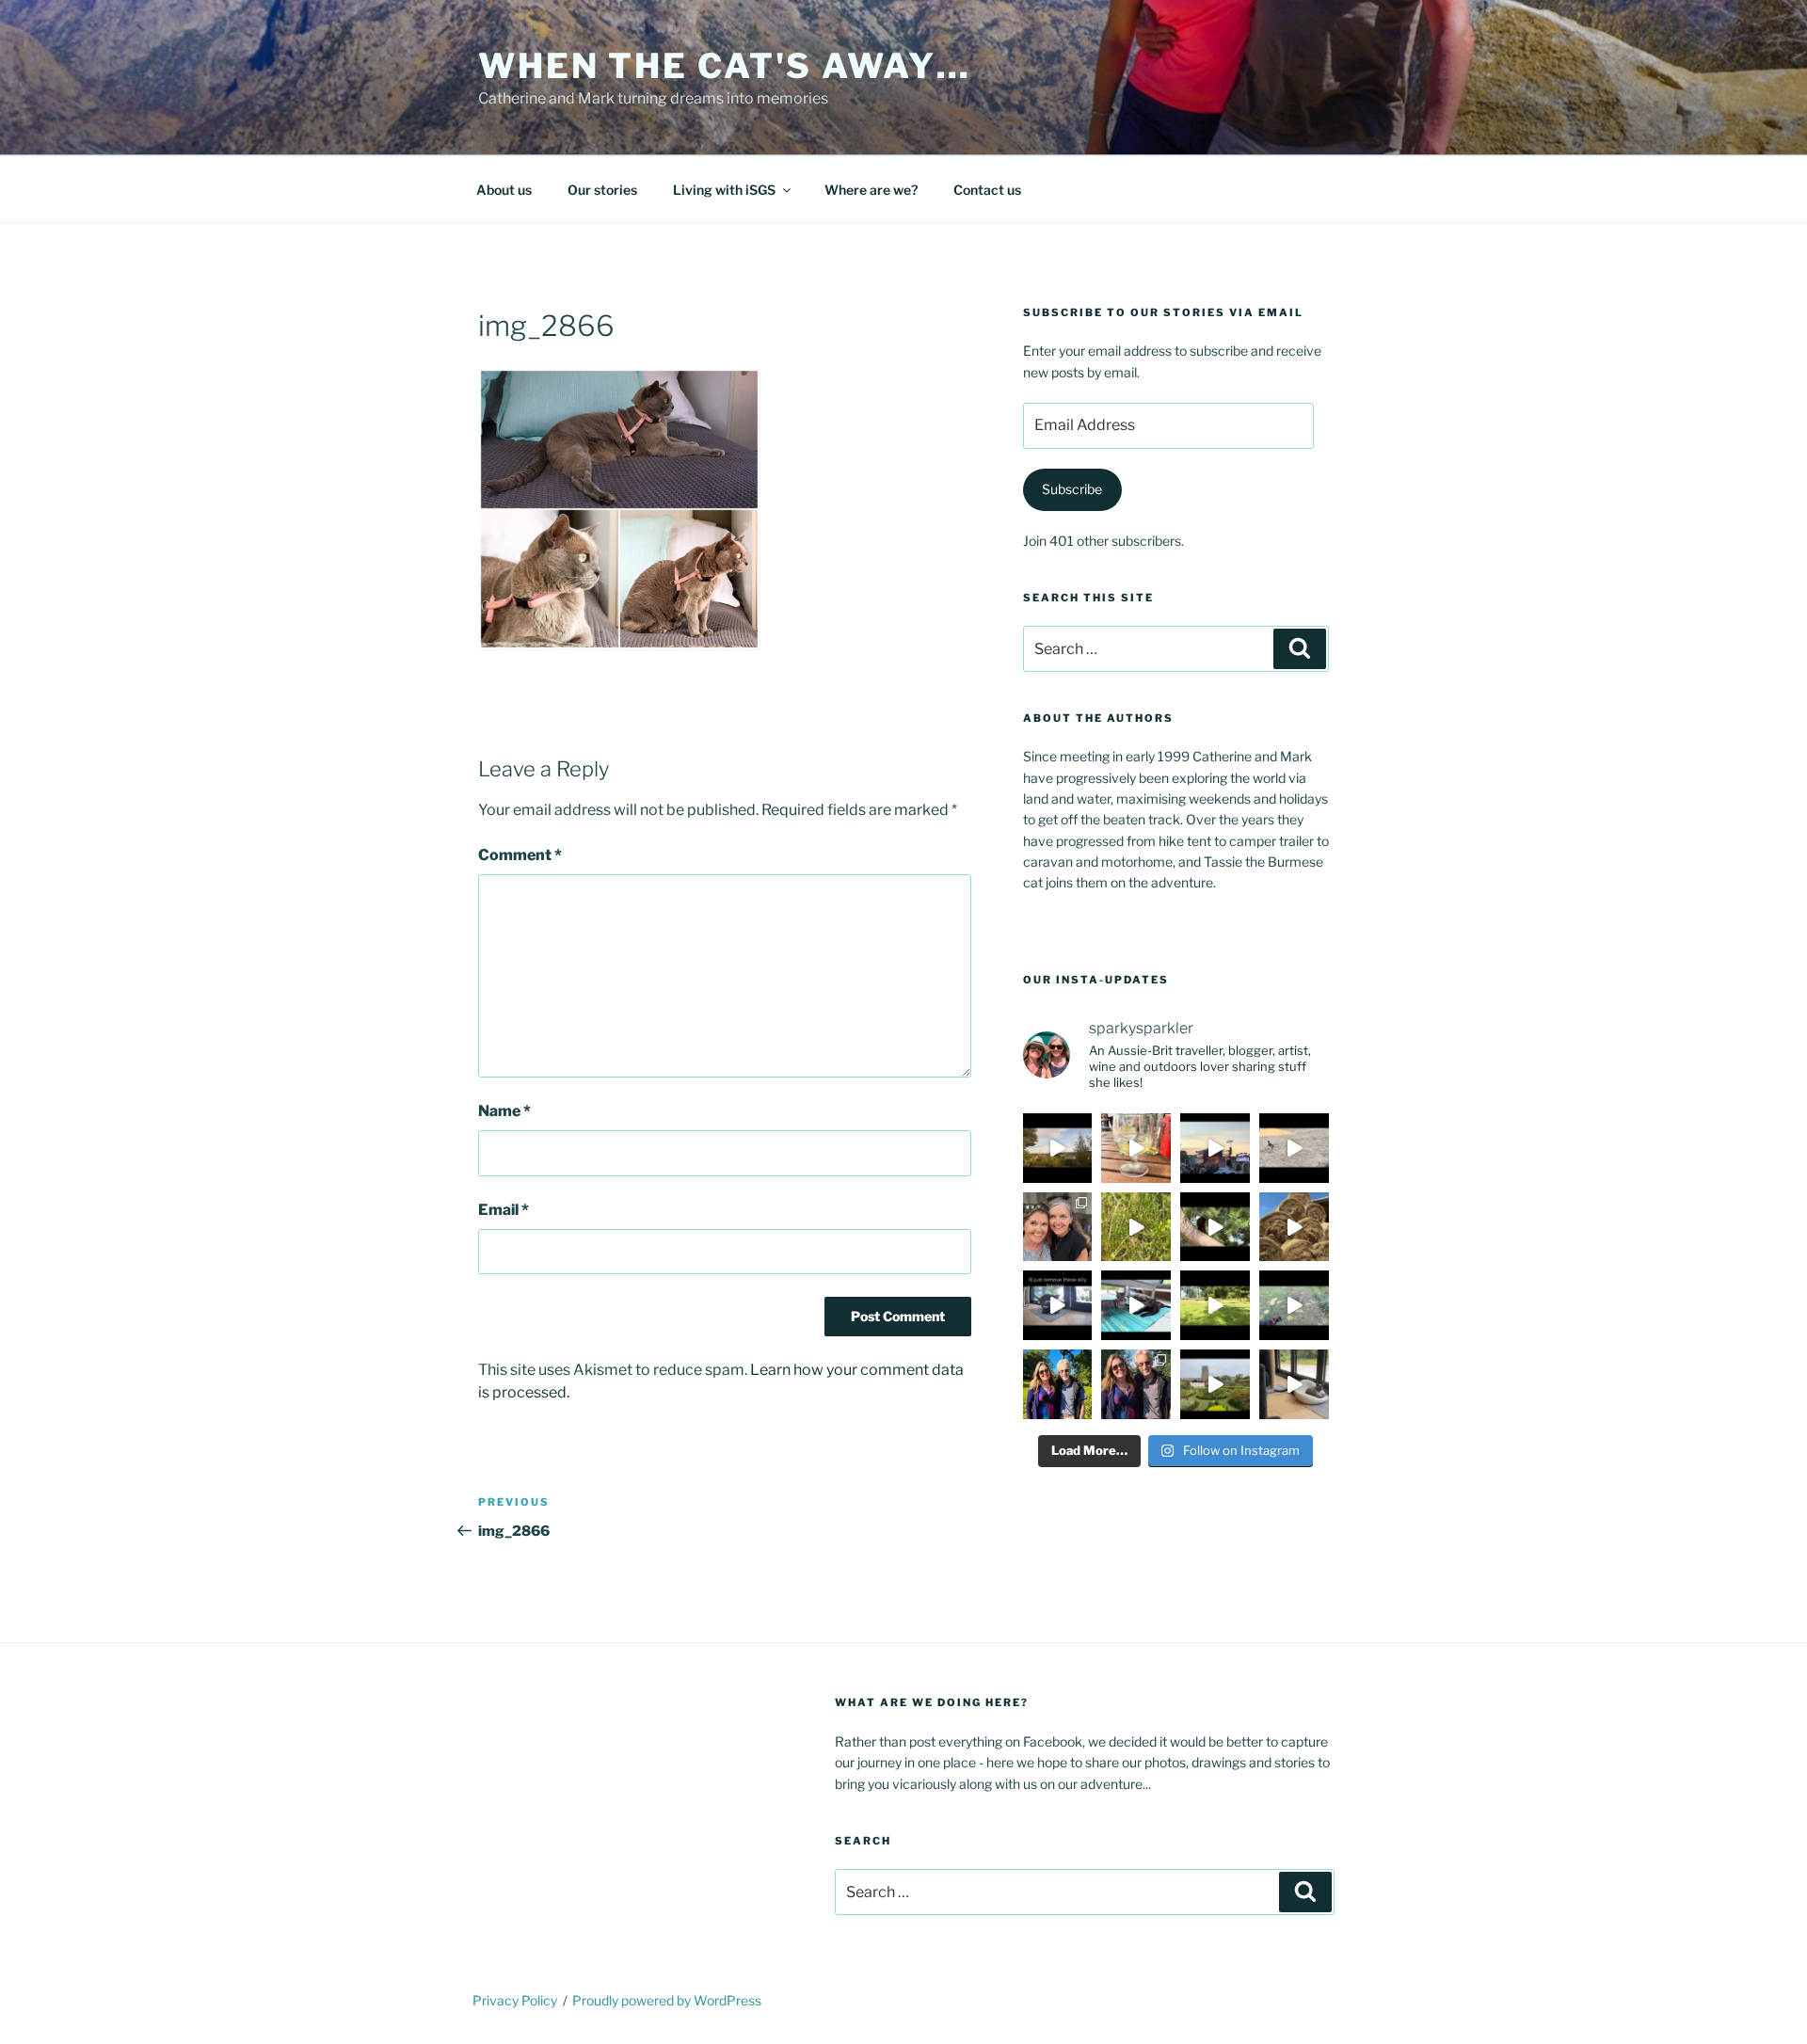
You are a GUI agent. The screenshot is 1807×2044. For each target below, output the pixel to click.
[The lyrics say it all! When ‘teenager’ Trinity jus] (1294, 1384)
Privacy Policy (515, 2000)
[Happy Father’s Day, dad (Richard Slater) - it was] (1058, 1384)
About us (504, 190)
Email (504, 1210)
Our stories (602, 190)
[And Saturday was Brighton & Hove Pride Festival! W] (1136, 1148)
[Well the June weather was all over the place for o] (1215, 1384)
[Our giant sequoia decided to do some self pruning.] (1215, 1227)
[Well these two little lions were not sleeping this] (1294, 1148)
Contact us (987, 190)
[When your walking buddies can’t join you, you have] (1294, 1227)
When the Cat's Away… (725, 66)
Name (504, 1111)
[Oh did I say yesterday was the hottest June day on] (1136, 1305)
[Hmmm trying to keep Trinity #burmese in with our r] (1058, 1305)
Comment (520, 855)
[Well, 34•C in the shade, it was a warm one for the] (1294, 1305)
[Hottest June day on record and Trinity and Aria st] (1215, 1305)
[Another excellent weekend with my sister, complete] (1058, 1227)
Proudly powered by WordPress (667, 2000)
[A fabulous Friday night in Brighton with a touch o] (1215, 1148)
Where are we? (871, 190)
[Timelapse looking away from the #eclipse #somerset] (1058, 1148)
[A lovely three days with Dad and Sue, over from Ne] (1136, 1384)
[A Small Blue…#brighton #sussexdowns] (1136, 1227)
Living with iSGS (724, 190)
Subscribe (1072, 489)
